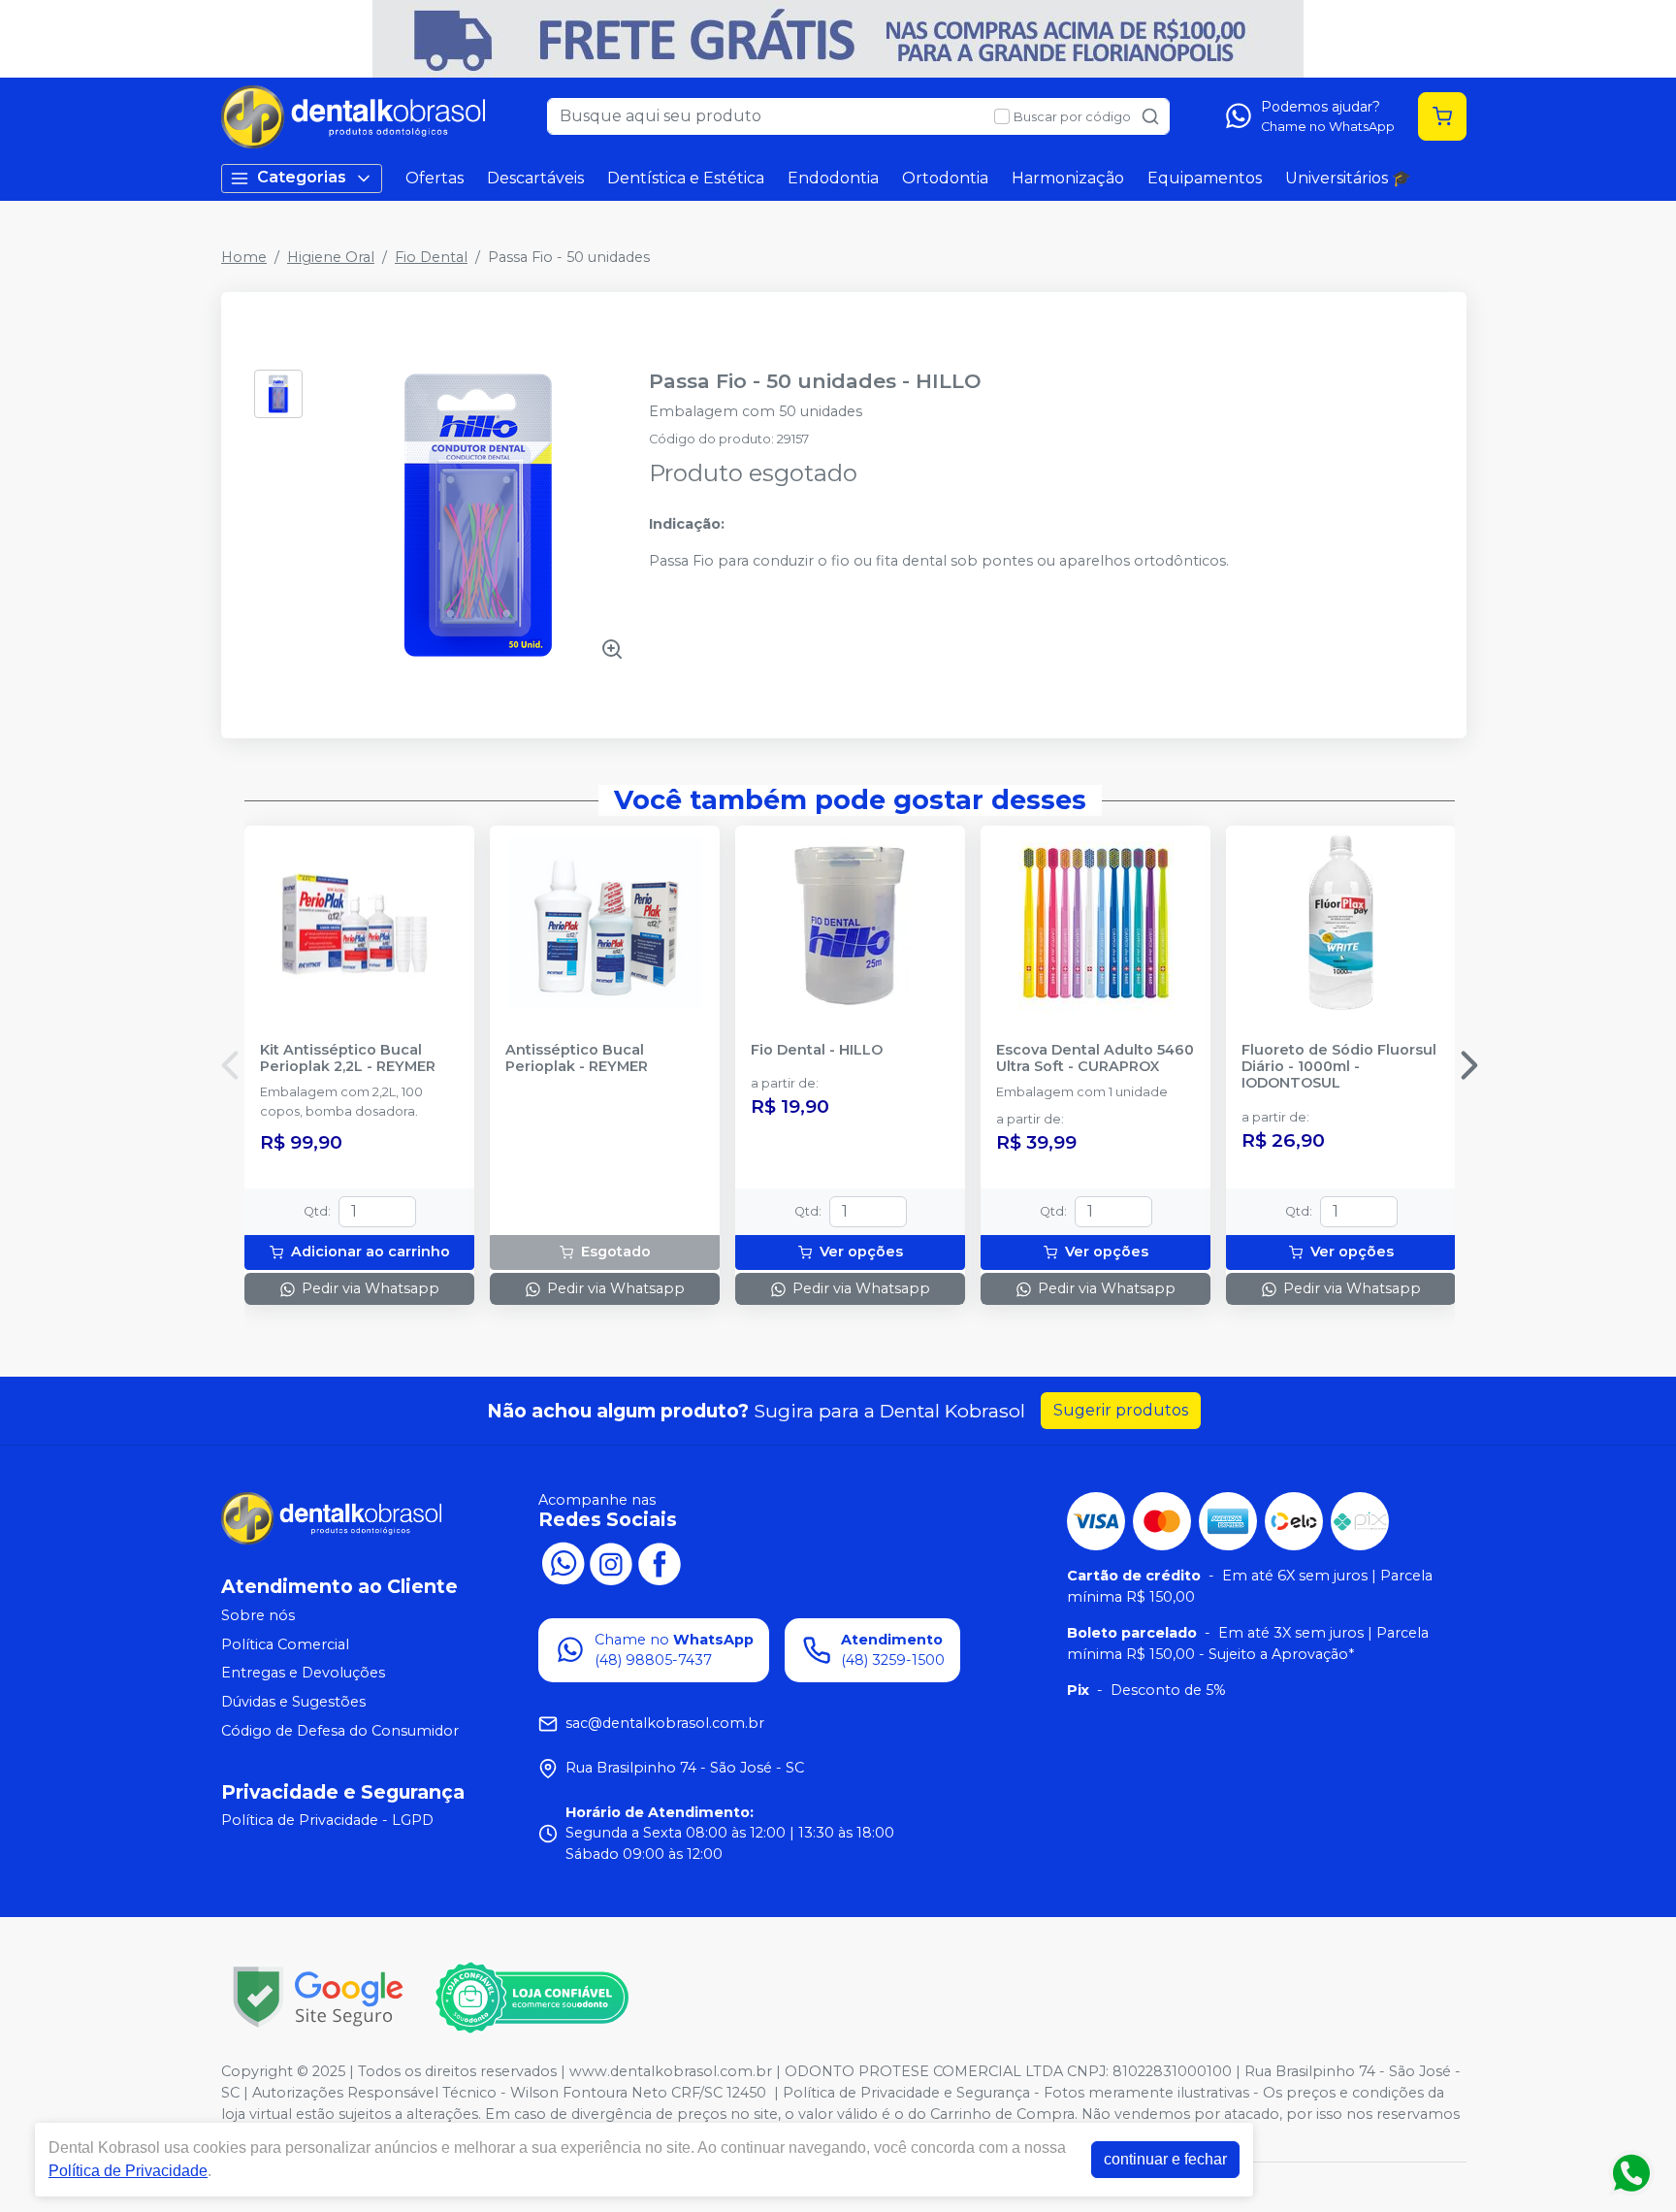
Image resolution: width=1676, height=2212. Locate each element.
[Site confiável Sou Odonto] (532, 1998)
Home (244, 257)
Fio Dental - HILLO (817, 1050)
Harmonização (1068, 178)
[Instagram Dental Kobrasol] (611, 1562)
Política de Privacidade (128, 2171)
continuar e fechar (1165, 2159)
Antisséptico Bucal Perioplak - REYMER (577, 1058)
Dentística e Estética (686, 178)
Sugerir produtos (1121, 1410)
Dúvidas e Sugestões (293, 1702)
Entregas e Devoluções (303, 1674)
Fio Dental (431, 257)
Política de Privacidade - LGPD (327, 1821)
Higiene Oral (331, 257)
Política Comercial (285, 1644)
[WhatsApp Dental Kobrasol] (563, 1562)
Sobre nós (258, 1615)
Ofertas (435, 178)
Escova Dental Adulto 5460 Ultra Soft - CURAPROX (1095, 1058)
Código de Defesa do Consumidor (340, 1731)
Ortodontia (945, 178)
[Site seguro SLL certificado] (318, 1997)
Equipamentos (1205, 178)
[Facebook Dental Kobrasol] (660, 1562)
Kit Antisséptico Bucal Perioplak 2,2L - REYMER (348, 1058)
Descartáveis (535, 178)
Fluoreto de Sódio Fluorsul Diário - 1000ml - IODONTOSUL (1339, 1067)
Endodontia (833, 178)
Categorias (302, 177)
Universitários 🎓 (1348, 178)
